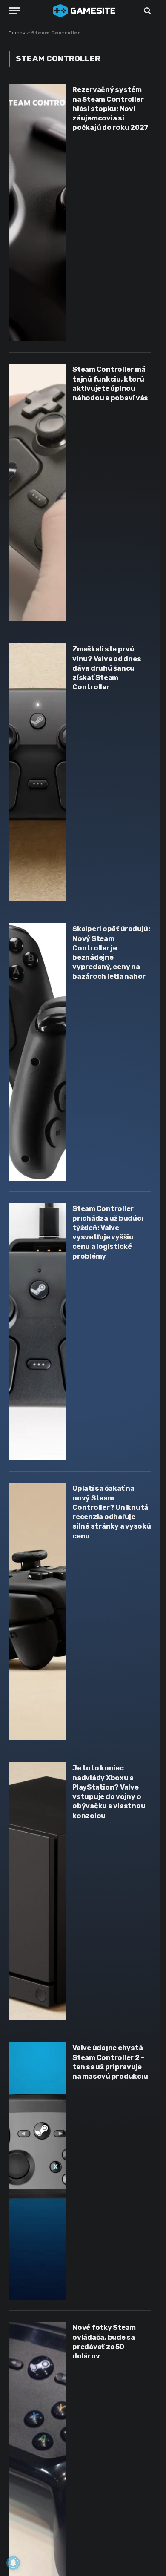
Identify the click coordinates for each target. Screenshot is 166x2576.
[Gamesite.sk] (84, 11)
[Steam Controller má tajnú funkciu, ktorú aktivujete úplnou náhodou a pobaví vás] (37, 492)
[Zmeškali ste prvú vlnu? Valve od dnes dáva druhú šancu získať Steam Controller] (37, 772)
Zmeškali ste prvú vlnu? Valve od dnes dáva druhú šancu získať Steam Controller (107, 668)
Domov (17, 33)
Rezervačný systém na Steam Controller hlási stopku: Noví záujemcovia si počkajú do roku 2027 (110, 109)
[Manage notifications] (13, 2563)
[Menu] (14, 11)
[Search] (147, 11)
